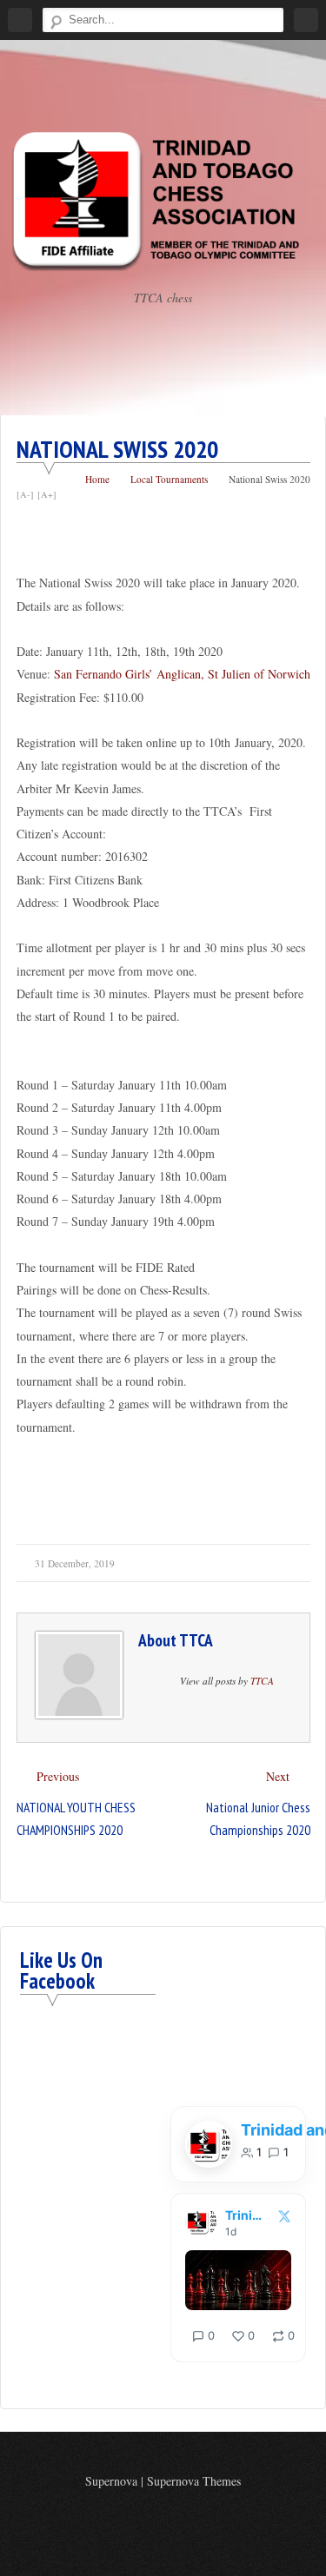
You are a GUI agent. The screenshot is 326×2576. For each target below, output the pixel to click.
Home (97, 479)
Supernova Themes (194, 2481)
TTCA (196, 1640)
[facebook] (150, 2520)
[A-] (25, 494)
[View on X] (284, 2216)
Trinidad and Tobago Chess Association (247, 2215)
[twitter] (176, 2520)
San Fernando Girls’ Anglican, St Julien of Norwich (182, 674)
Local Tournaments (169, 479)
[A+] (47, 494)
